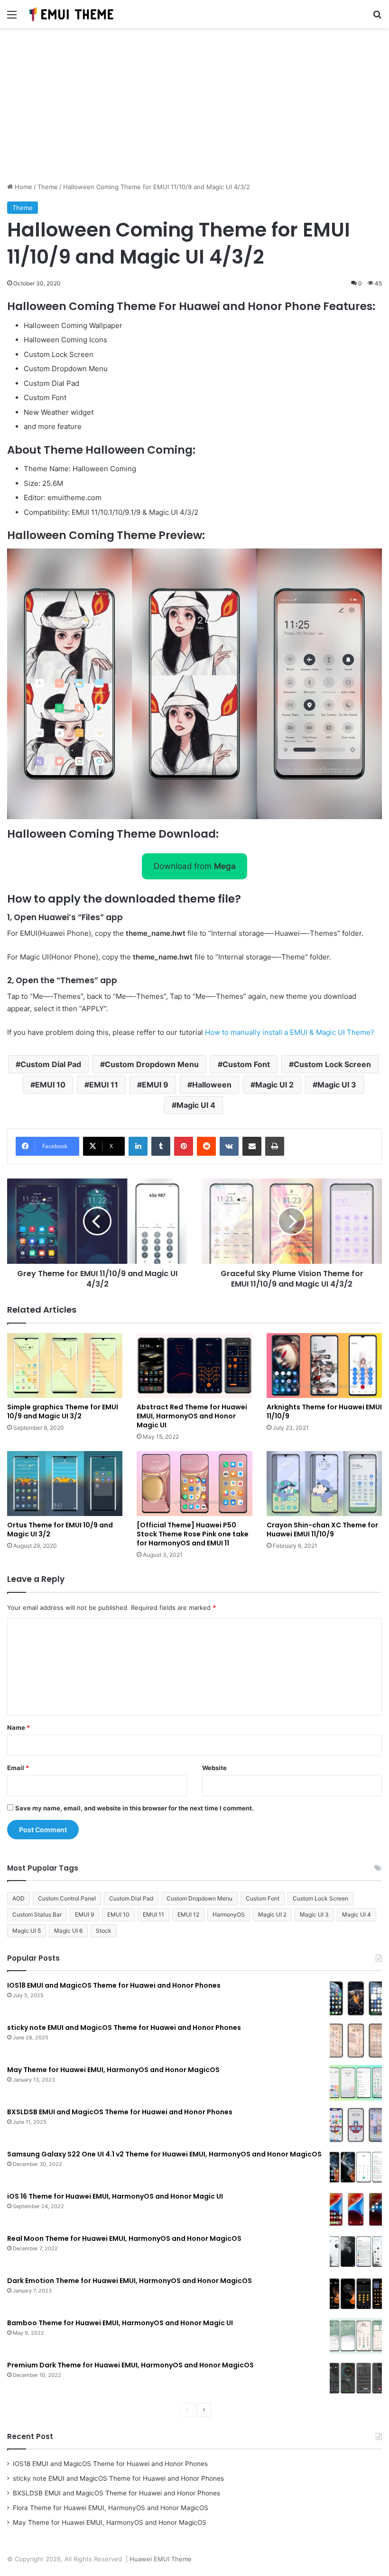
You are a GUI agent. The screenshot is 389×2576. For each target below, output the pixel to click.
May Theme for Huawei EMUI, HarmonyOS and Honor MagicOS (113, 2070)
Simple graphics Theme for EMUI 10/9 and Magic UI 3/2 (63, 1411)
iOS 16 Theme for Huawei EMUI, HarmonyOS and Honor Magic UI (115, 2196)
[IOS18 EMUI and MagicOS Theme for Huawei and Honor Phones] (356, 1998)
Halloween (212, 1085)
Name (19, 1727)
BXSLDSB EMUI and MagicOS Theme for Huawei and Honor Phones (120, 2112)
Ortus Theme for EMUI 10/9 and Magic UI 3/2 (60, 1530)
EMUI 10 (50, 1085)
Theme (48, 187)
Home (23, 187)
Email (18, 1768)
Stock (104, 1931)
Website (214, 1768)
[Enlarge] (370, 561)
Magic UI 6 (68, 1931)
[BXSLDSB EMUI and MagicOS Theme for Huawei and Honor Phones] (356, 2125)
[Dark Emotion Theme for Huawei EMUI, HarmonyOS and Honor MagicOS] (356, 2294)
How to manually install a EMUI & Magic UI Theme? (290, 1032)
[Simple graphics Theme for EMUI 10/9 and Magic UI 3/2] (65, 1366)
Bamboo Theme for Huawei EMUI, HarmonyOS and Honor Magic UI (120, 2323)
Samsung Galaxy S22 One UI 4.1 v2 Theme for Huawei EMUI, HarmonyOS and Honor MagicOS (164, 2154)
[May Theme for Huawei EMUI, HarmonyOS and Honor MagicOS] (356, 2083)
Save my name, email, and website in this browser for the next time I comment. (134, 1808)
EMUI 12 (188, 1914)
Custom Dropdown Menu (152, 1064)
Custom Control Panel (67, 1898)
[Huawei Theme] (72, 14)
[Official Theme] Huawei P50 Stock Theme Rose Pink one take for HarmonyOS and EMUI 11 (193, 1534)
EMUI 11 (104, 1085)
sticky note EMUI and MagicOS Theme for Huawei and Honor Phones (124, 2028)
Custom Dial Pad (51, 1064)
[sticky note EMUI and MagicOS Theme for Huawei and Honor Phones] (356, 2041)
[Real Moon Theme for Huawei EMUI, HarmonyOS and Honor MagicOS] (356, 2252)
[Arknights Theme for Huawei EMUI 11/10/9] (324, 1366)
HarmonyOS (229, 1914)
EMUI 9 (155, 1085)
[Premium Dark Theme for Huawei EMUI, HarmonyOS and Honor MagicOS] (356, 2378)
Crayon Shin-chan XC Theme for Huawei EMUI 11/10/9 (322, 1530)
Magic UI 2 (274, 1085)
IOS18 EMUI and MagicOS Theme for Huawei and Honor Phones (114, 1985)
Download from (195, 866)
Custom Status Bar (37, 1914)
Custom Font (246, 1064)
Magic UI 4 (196, 1105)
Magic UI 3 (337, 1085)
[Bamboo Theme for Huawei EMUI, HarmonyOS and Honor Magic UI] (356, 2336)
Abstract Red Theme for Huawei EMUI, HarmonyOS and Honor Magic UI (192, 1416)
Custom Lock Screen (332, 1064)
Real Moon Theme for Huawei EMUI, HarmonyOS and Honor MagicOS (124, 2238)
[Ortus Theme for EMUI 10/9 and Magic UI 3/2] (65, 1484)
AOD (19, 1898)
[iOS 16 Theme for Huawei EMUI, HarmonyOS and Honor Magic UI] (356, 2209)
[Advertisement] (194, 109)
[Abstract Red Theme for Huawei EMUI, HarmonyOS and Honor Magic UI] (194, 1366)
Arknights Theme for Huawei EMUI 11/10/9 (324, 1411)
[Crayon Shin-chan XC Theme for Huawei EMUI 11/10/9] (324, 1484)
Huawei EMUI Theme (161, 2559)
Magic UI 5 (27, 1931)
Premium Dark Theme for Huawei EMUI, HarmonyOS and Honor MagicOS (130, 2365)
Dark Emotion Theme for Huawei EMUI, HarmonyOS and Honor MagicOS (130, 2281)
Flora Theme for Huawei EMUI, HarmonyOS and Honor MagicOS (111, 2508)
